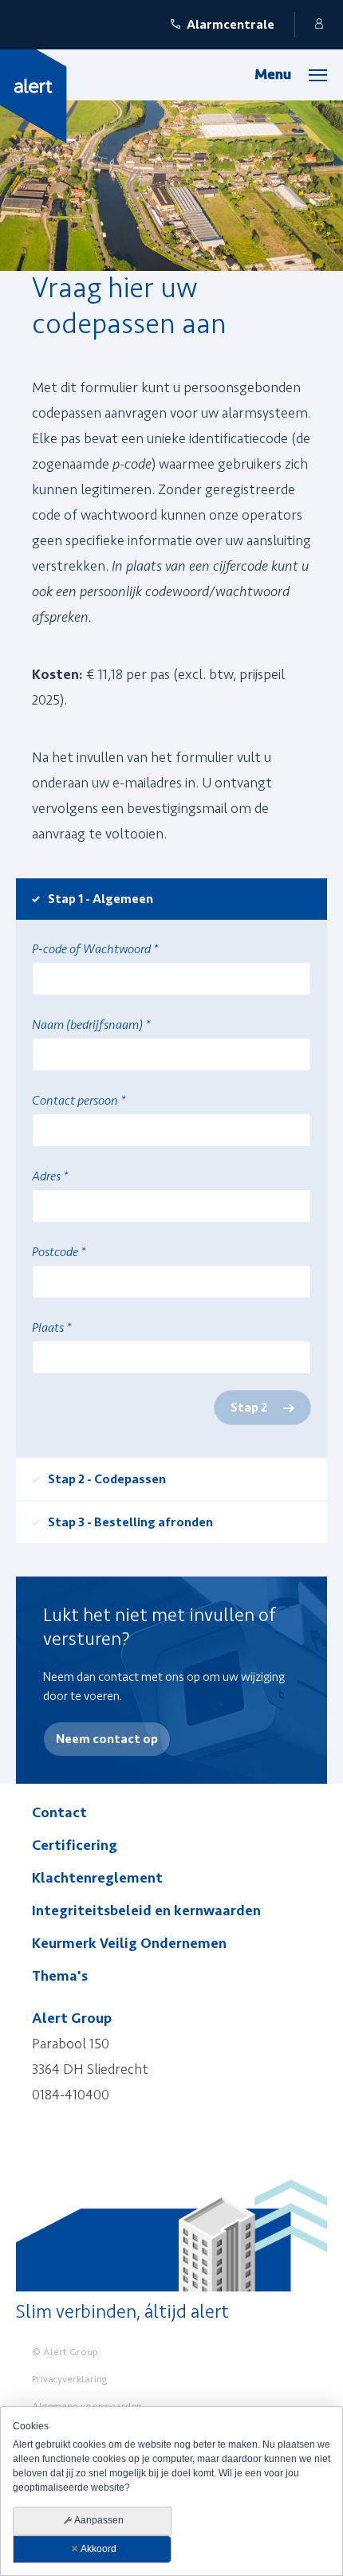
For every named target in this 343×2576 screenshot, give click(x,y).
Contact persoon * (79, 1101)
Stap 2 (249, 1408)
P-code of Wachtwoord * (95, 949)
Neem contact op (107, 1739)
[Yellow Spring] (34, 96)
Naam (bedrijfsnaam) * (91, 1025)
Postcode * (59, 1252)
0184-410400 (71, 2095)
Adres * (50, 1176)
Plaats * (51, 1328)
